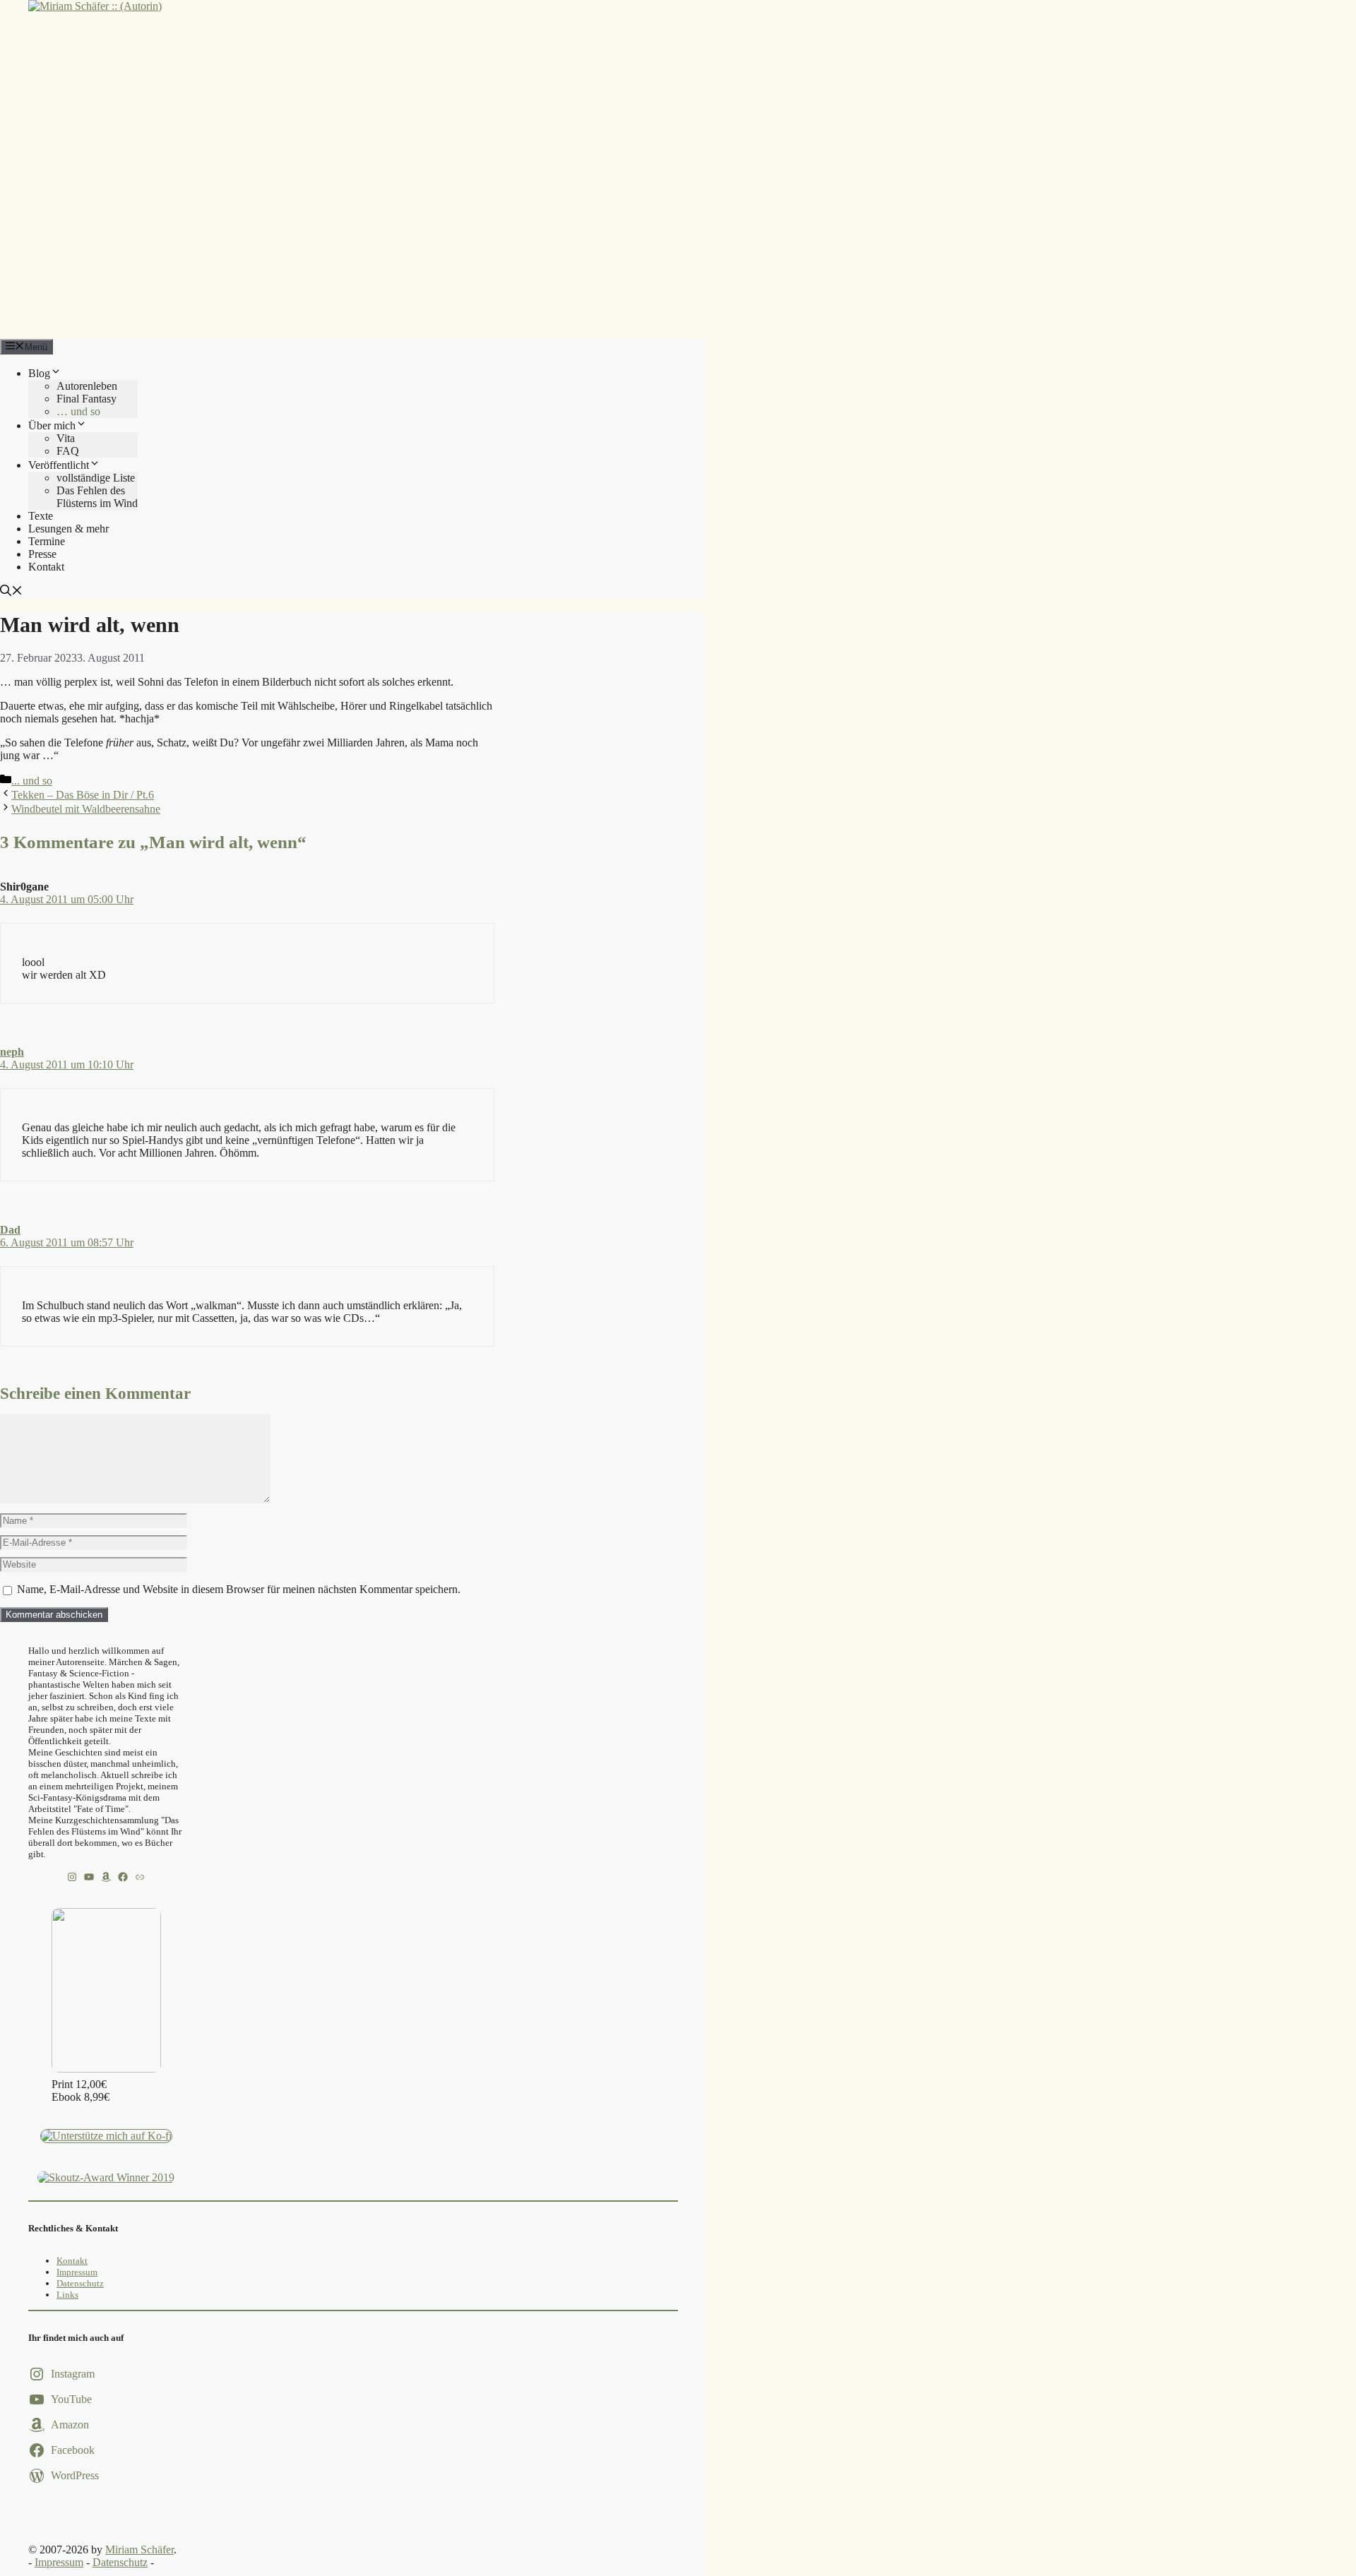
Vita (66, 438)
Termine (47, 541)
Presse (42, 554)
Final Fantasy (87, 399)
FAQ (68, 451)
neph (12, 1052)
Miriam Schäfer (139, 2550)
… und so (78, 411)
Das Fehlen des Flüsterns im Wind (97, 497)
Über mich (52, 425)
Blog (39, 373)
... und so (32, 781)
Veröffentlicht (59, 465)
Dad (10, 1230)
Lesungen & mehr (69, 529)
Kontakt (46, 567)
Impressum (77, 2272)
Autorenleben (87, 386)
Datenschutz (80, 2283)
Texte (41, 516)
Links (67, 2295)
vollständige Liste (96, 478)
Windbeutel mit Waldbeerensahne (86, 809)
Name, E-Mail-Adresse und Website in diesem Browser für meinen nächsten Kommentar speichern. (239, 1589)
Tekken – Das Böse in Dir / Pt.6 (83, 795)
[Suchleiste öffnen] (11, 592)
